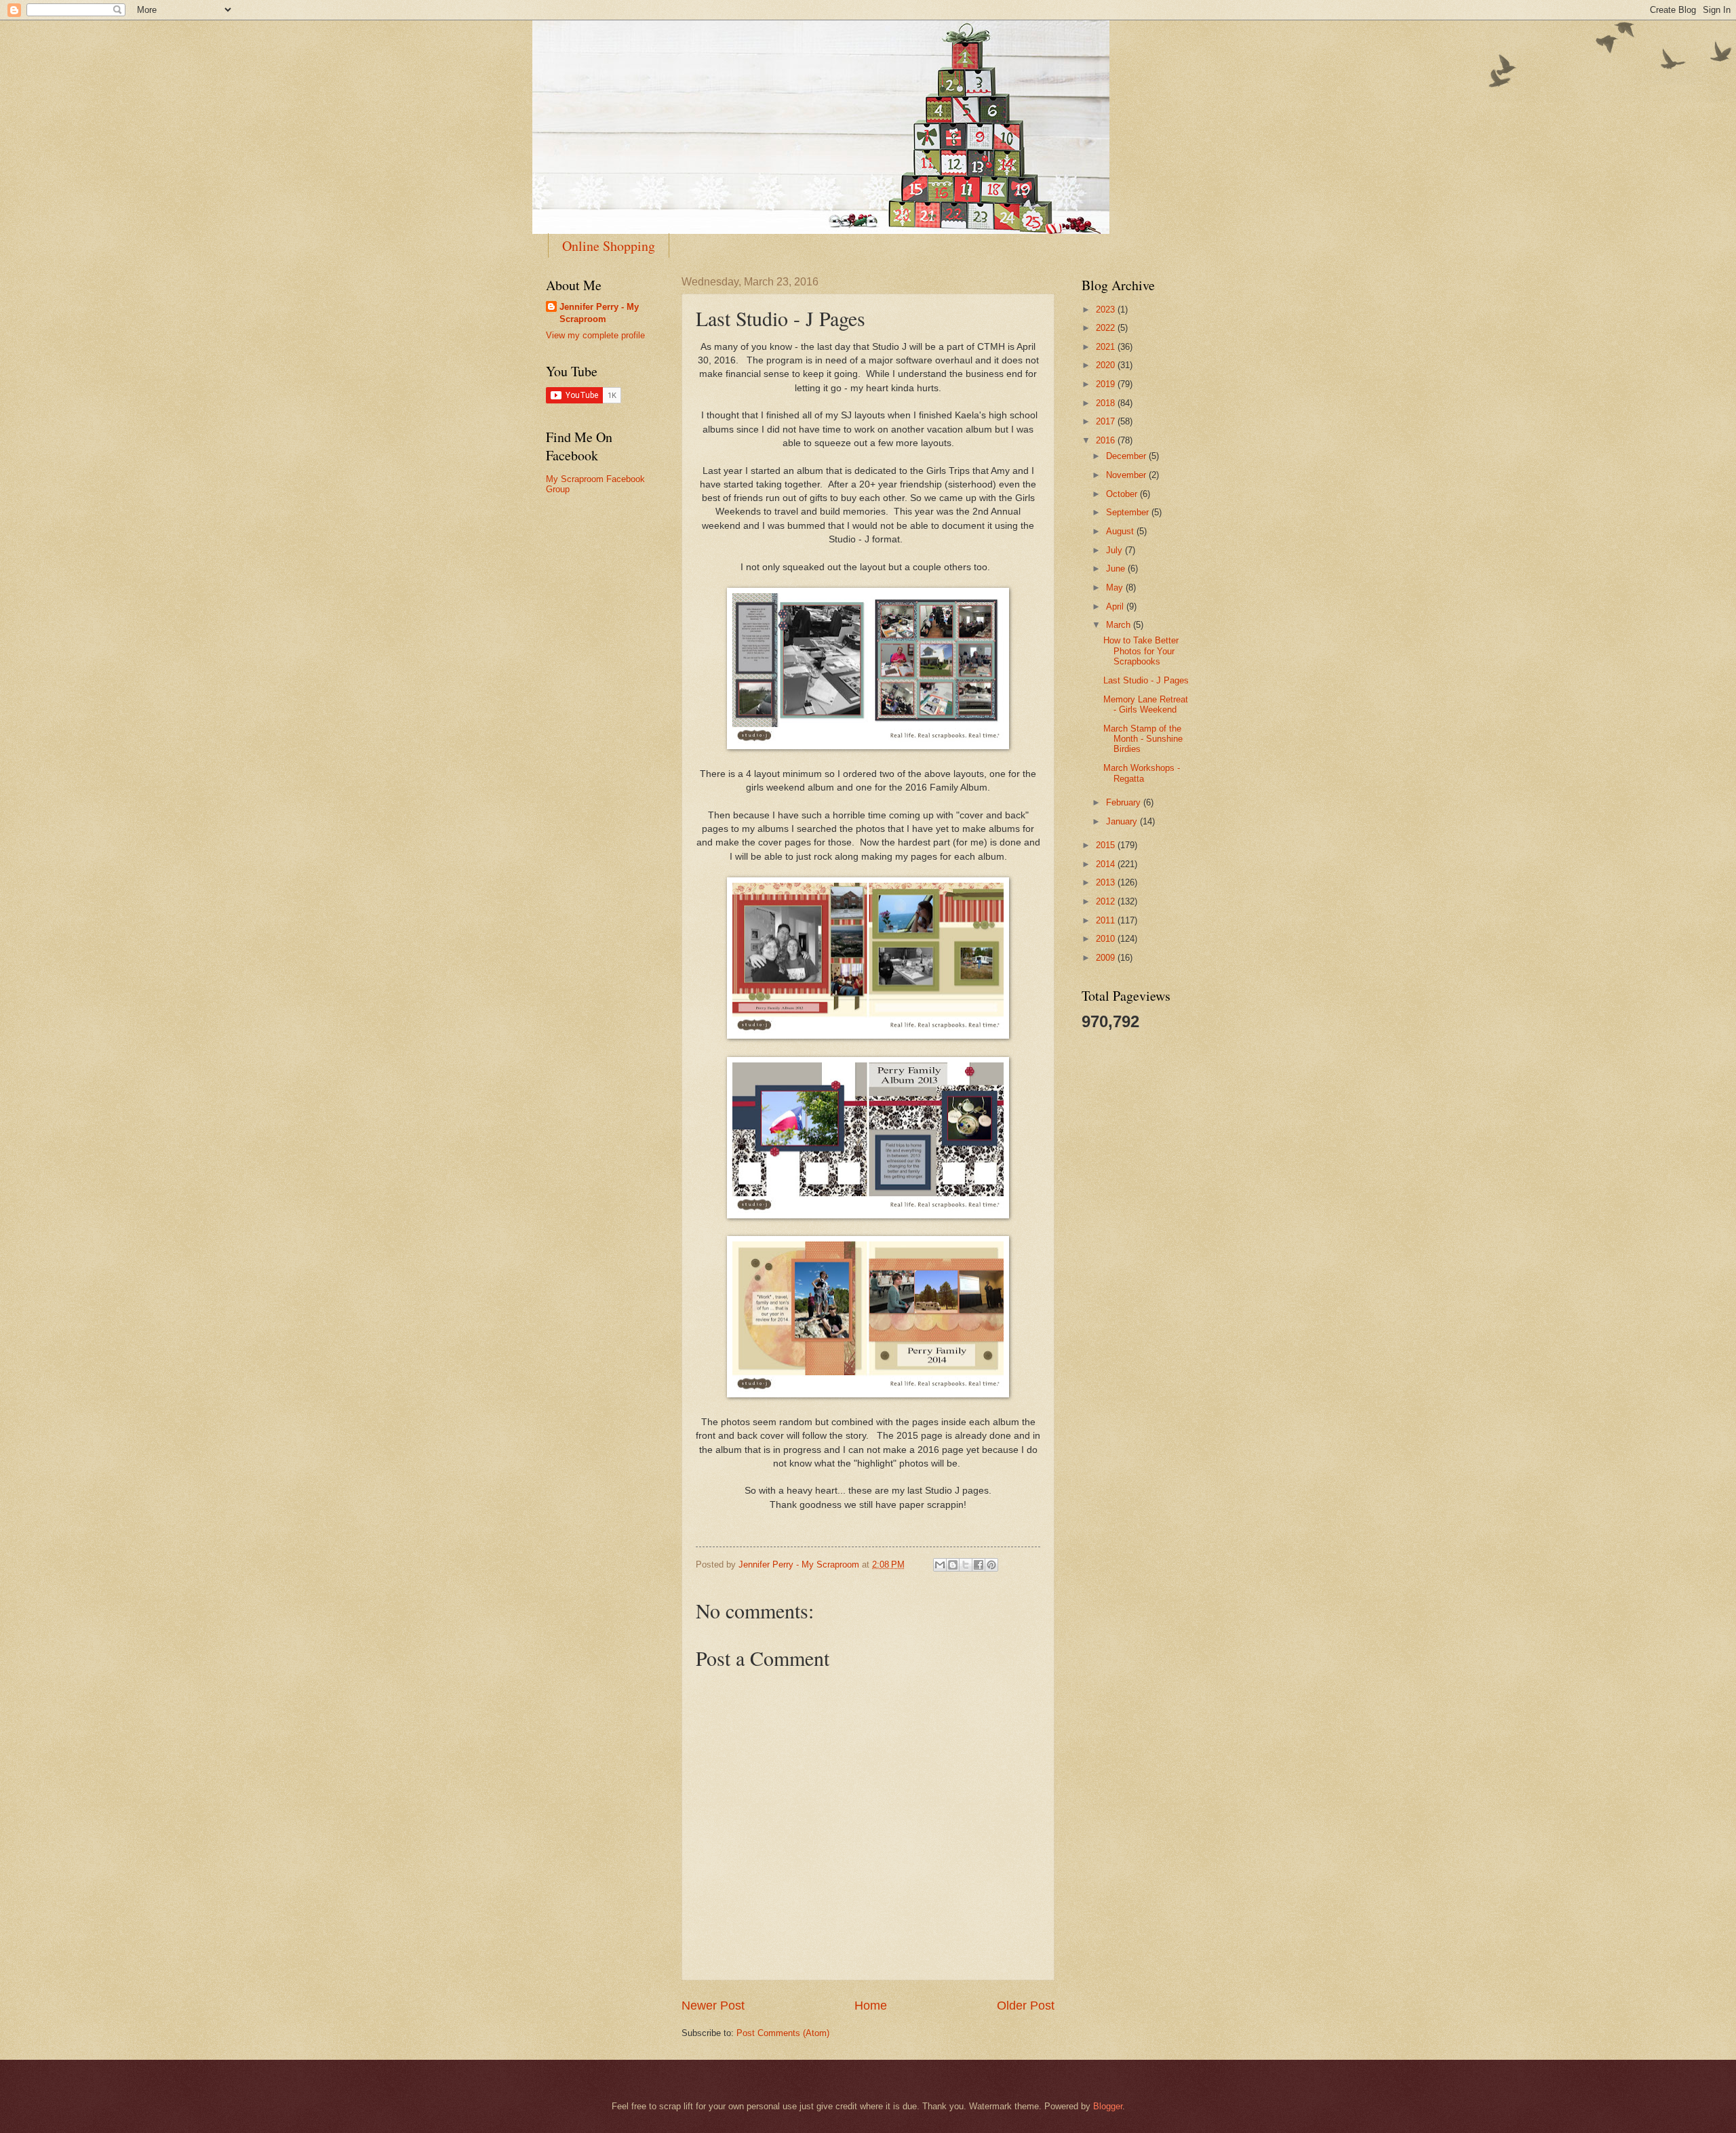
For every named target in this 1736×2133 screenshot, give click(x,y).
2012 (1107, 901)
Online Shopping (609, 246)
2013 (1107, 882)
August (1121, 531)
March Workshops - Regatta (1142, 773)
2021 (1107, 347)
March (1120, 625)
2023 (1107, 310)
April (1116, 606)
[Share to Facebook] (979, 1565)
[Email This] (940, 1565)
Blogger (1108, 2106)
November (1127, 475)
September (1129, 512)
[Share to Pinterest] (991, 1565)
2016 (1107, 440)
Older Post (1026, 2006)
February (1125, 802)
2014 (1107, 864)
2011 (1107, 920)
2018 (1107, 403)
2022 (1107, 328)
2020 (1107, 365)
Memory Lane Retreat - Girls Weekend (1146, 704)
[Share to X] (966, 1565)
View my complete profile (595, 335)
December (1127, 456)
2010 (1107, 939)
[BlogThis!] (953, 1565)
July (1116, 550)
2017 (1107, 421)
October (1123, 494)
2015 (1107, 845)
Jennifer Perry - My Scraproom (599, 313)
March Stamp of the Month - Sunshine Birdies (1143, 739)
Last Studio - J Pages (1146, 680)
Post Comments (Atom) (783, 2033)
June (1117, 569)
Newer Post (713, 2006)
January (1123, 821)
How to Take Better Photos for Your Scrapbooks (1141, 651)
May (1116, 587)
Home (871, 2006)
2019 (1107, 384)
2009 (1107, 958)
